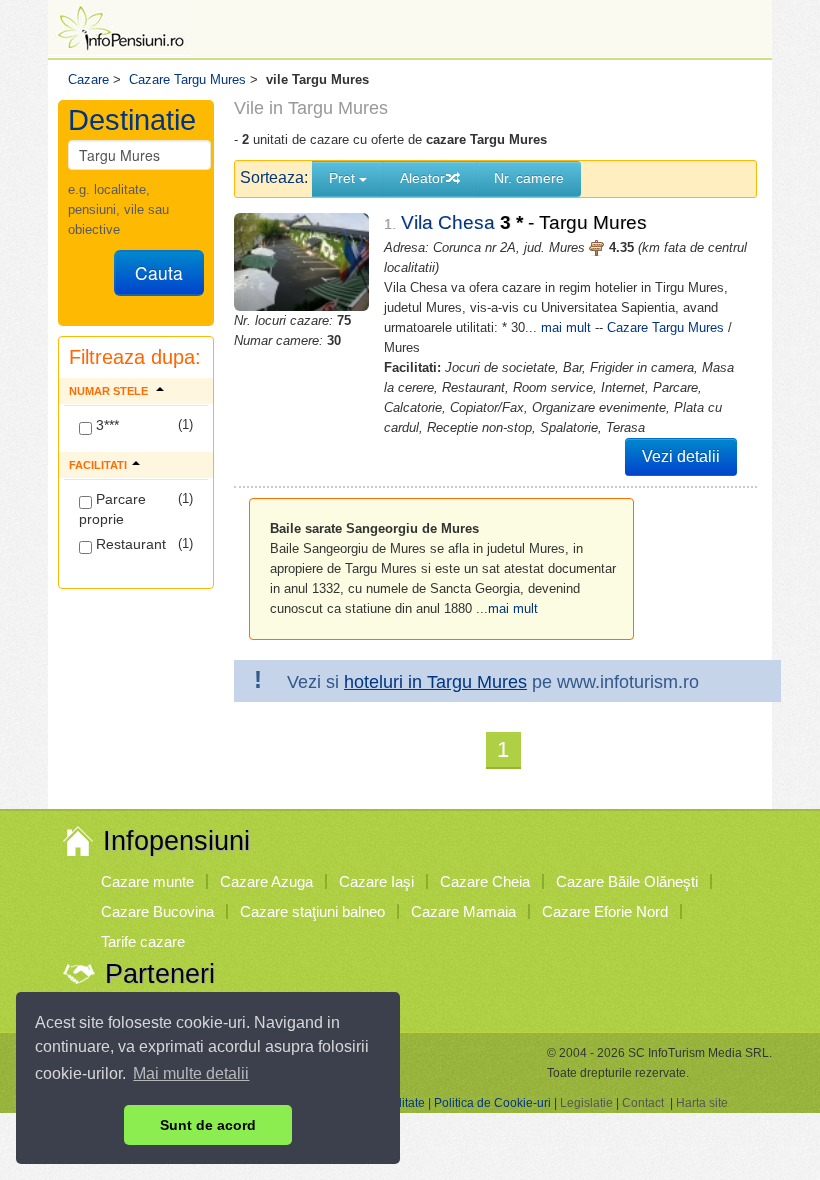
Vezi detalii (681, 456)
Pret (344, 178)
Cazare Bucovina (157, 911)
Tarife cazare (143, 941)
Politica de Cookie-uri (492, 1103)
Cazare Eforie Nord (605, 911)
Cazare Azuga (266, 881)
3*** (105, 425)
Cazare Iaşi (376, 881)
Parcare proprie (112, 509)
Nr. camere (529, 178)
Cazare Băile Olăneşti (627, 881)
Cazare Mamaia (463, 911)
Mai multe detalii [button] (191, 1073)
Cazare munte (147, 881)
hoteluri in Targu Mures (435, 682)
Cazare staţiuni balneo (312, 911)
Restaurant (129, 544)
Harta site (702, 1103)
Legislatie (586, 1103)
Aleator (422, 178)
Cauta (159, 272)
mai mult (566, 327)
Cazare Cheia (485, 881)
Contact (643, 1103)
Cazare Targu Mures (665, 327)
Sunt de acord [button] (208, 1125)
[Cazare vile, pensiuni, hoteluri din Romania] (119, 26)
